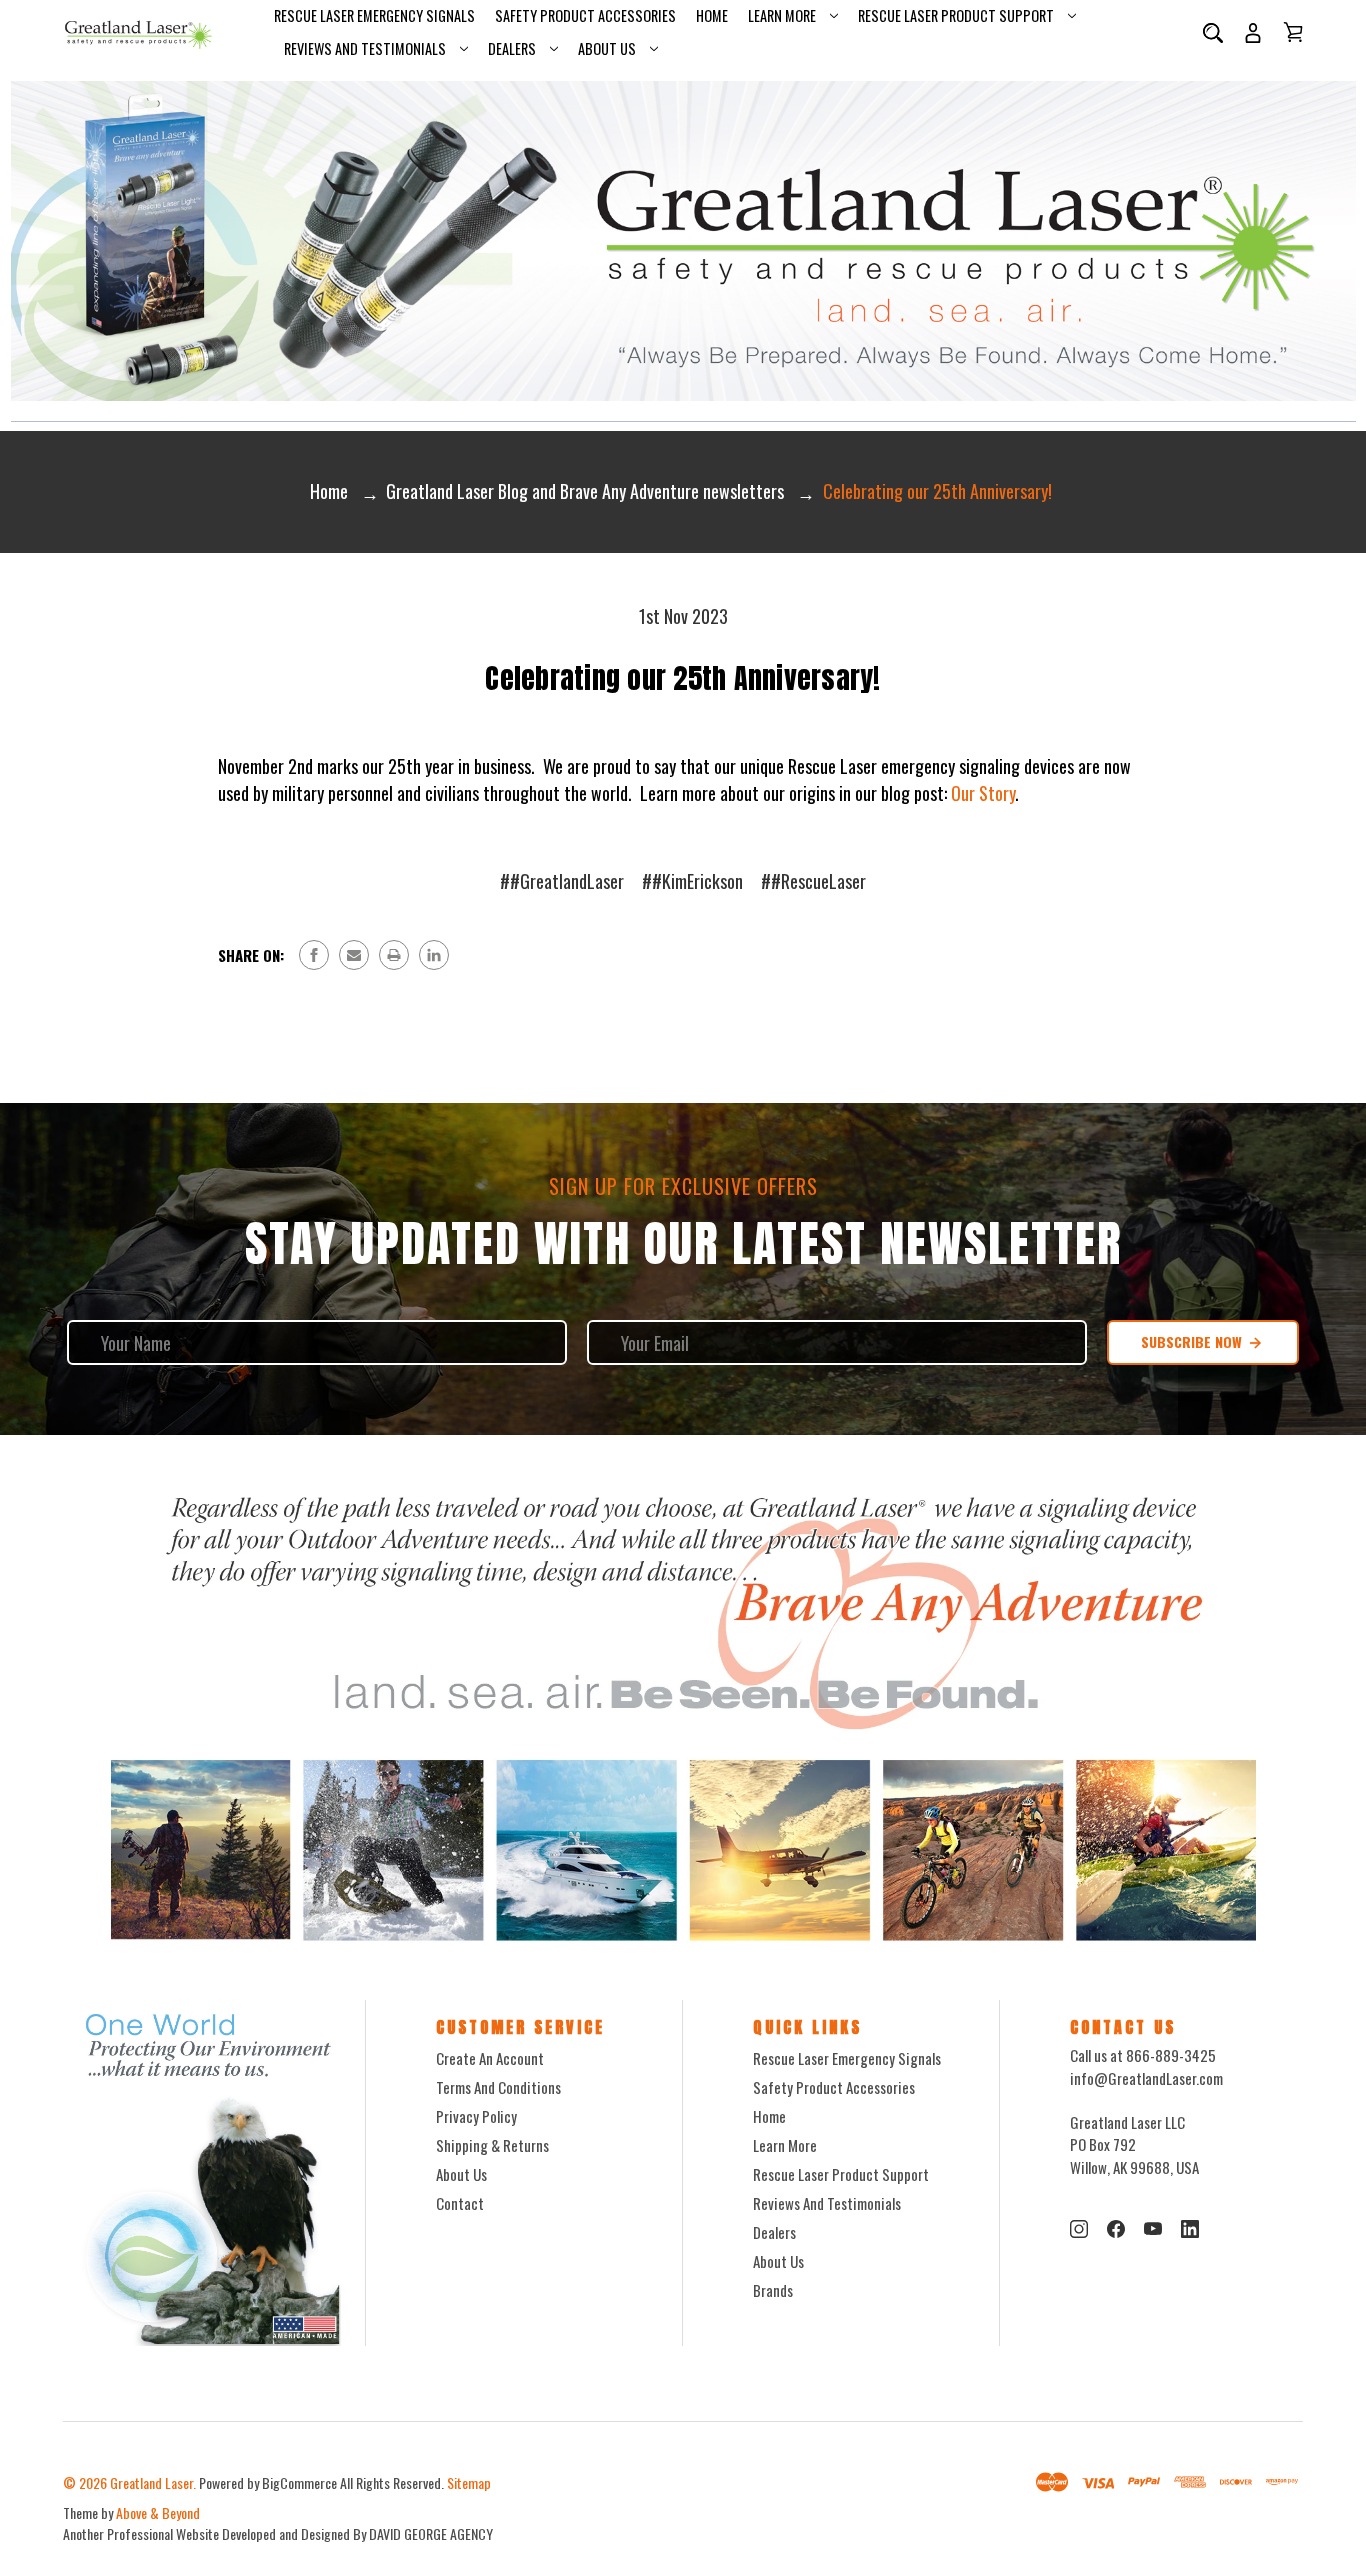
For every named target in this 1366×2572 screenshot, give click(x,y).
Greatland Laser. (153, 2482)
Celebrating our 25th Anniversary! (682, 678)
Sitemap (469, 2482)
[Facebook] (314, 955)
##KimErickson (692, 881)
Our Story (983, 793)
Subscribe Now (1193, 1341)
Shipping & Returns (492, 2145)
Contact (460, 2203)
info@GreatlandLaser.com (1146, 2078)
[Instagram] (1079, 2229)
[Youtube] (1153, 2229)
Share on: (251, 955)
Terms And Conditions (498, 2087)
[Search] (1213, 33)
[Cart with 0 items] (1293, 32)
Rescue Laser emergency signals (374, 15)
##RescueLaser (813, 881)
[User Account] (1253, 33)
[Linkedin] (434, 955)
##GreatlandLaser (562, 881)
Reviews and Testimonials (365, 48)
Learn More (782, 15)
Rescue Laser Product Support (956, 15)
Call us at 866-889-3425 (1143, 2055)
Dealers (512, 48)
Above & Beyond (158, 2512)
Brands (773, 2290)
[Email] (354, 955)
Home (712, 15)
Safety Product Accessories (585, 15)
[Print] (394, 955)
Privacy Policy (476, 2116)
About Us (607, 48)
